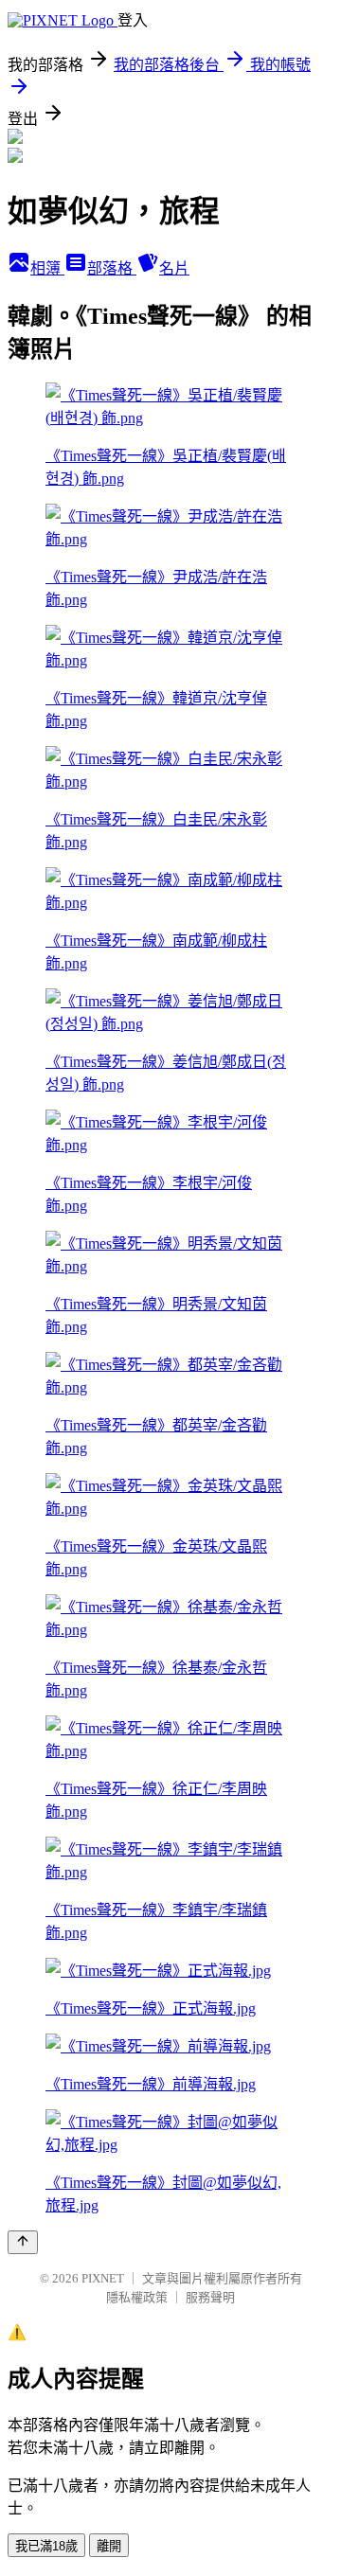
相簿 (47, 268)
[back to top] (23, 2242)
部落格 (112, 268)
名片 (174, 268)
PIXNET (103, 2278)
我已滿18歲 (46, 2546)
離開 (109, 2546)
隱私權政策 (137, 2297)
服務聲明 (210, 2297)
